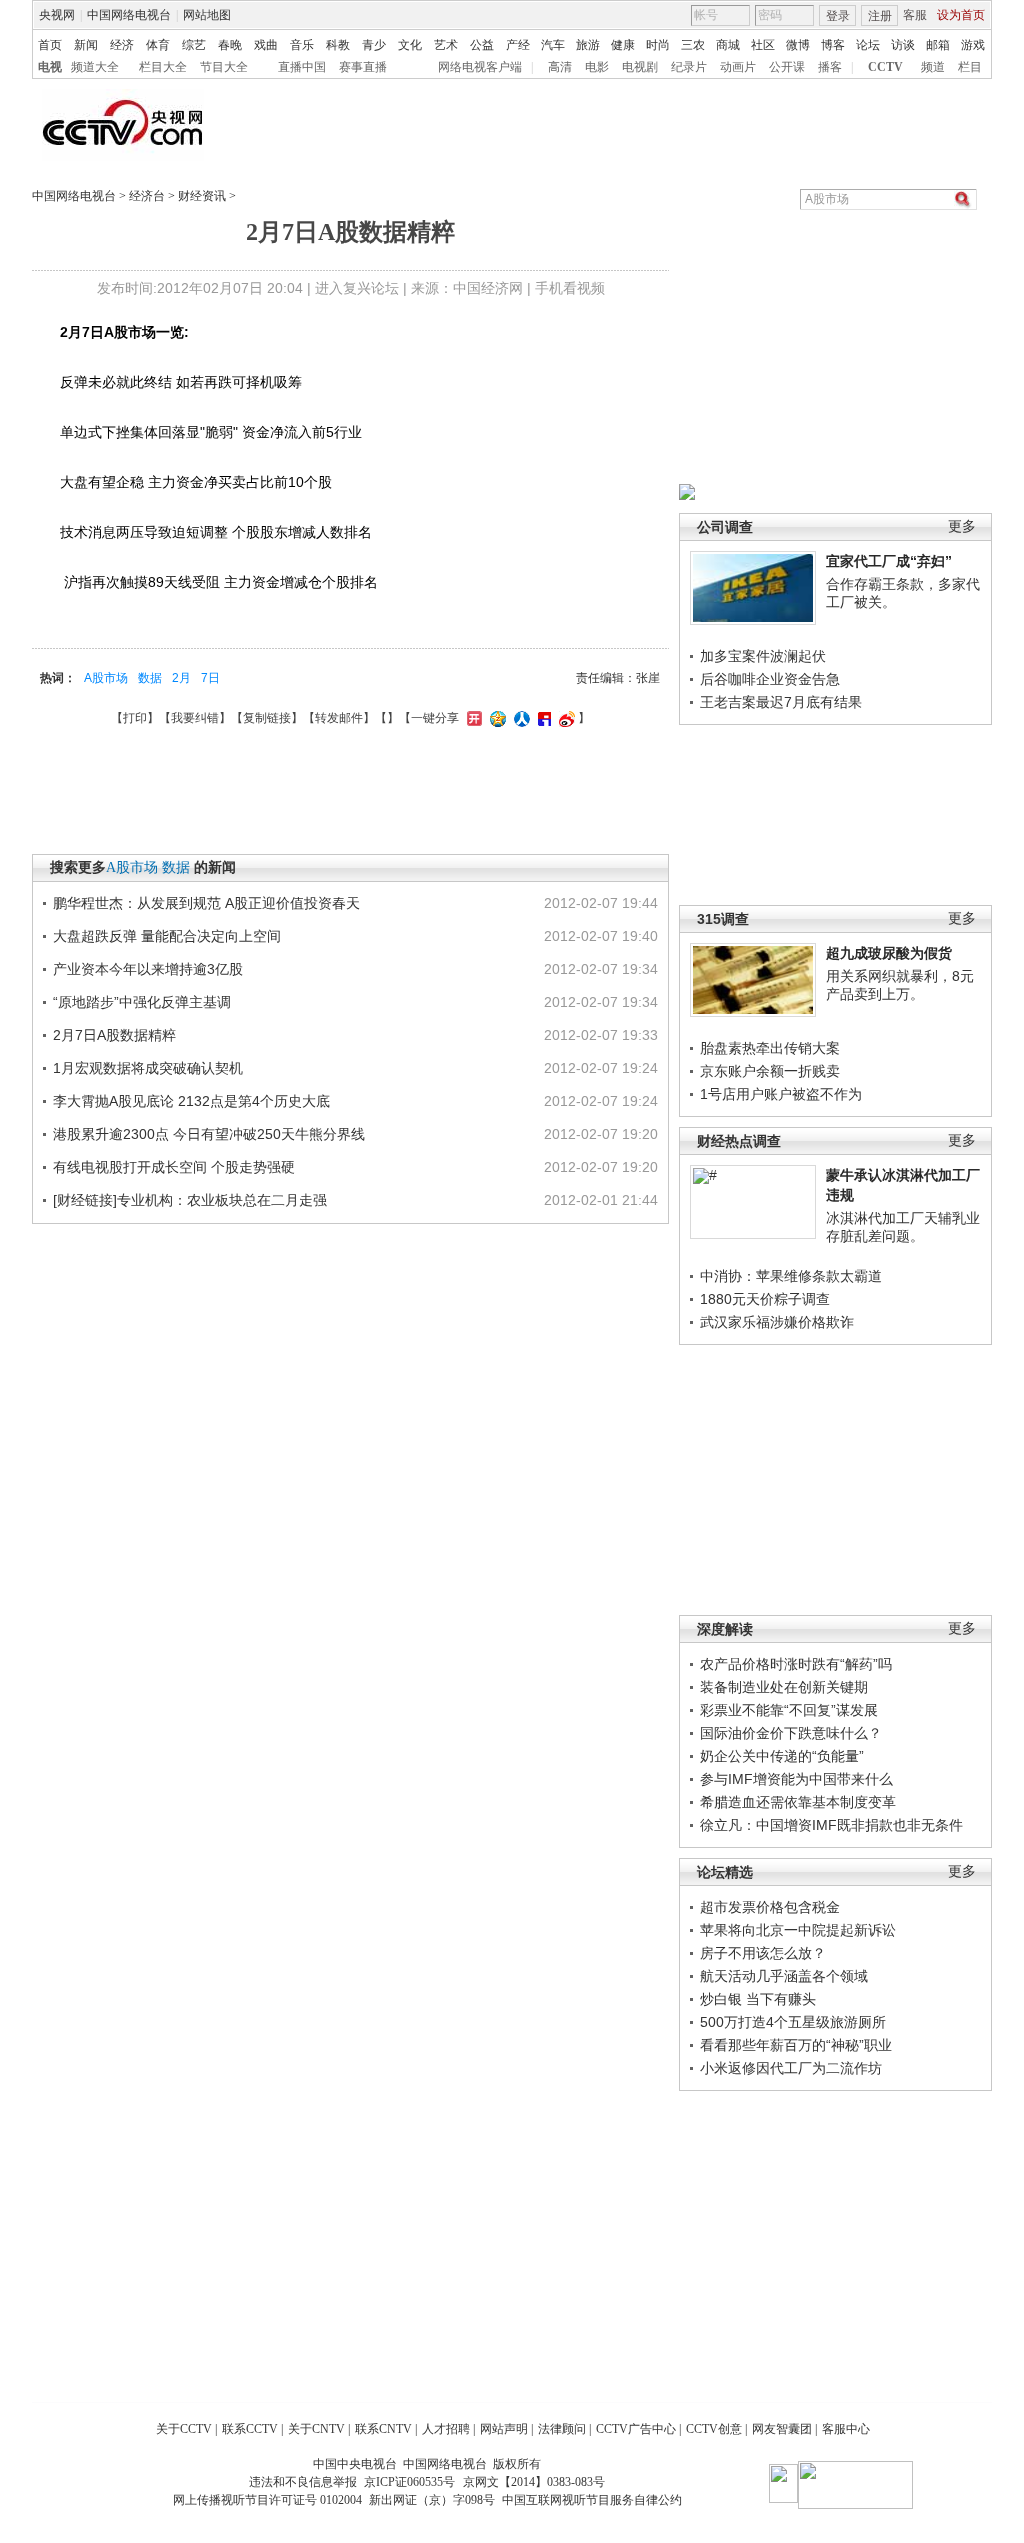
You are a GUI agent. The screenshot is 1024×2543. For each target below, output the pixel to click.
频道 (933, 67)
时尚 (658, 45)
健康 (623, 45)
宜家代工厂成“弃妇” (889, 561)
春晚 (230, 45)
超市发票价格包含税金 (770, 1907)
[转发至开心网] (472, 718)
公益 (482, 45)
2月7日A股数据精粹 (114, 1035)
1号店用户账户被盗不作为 (781, 1094)
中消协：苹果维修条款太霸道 (791, 1276)
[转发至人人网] (519, 718)
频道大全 (95, 67)
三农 (693, 45)
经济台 (147, 196)
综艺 (194, 45)
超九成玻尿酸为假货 (889, 953)
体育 (158, 45)
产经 (518, 45)
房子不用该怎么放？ (763, 1953)
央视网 (57, 15)
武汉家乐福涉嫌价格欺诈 (777, 1322)
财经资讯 (202, 196)
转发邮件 (339, 718)
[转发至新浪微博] (564, 718)
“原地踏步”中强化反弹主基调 (142, 1002)
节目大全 (224, 67)
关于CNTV (316, 2429)
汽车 (553, 45)
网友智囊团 (782, 2429)
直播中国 (302, 67)
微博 (798, 45)
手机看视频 (570, 288)
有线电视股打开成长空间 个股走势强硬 (174, 1167)
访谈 (903, 45)
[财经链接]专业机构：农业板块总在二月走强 (190, 1200)
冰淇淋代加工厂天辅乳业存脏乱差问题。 (903, 1227)
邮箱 (938, 45)
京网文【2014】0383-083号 (534, 2482)
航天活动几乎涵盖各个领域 (784, 1976)
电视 (50, 67)
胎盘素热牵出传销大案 (770, 1048)
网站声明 (504, 2429)
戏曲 (266, 45)
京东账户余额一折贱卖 (770, 1071)
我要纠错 (195, 718)
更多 (962, 526)
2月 (181, 678)
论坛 (868, 45)
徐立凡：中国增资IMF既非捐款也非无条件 (831, 1825)
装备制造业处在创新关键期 (784, 1687)
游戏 (973, 45)
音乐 (302, 45)
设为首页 (961, 15)
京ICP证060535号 (409, 2482)
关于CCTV (184, 2429)
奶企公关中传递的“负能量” (782, 1756)
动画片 (738, 67)
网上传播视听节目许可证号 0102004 (267, 2500)
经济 (122, 45)
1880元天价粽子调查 (765, 1299)
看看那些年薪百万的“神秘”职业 (796, 2045)
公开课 (787, 67)
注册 (880, 16)
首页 (50, 45)
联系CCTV (250, 2429)
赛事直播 (363, 67)
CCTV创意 (714, 2429)
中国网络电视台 (129, 15)
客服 (915, 15)
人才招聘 (446, 2429)
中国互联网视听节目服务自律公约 (592, 2500)
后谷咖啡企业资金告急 (770, 679)
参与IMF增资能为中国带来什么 (796, 1779)
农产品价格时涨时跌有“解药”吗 (796, 1664)
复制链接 (267, 718)
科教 (338, 45)
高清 (560, 67)
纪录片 (689, 67)
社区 (763, 45)
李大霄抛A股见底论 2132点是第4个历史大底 (191, 1101)
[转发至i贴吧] (542, 718)
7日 (210, 678)
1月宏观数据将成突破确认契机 (148, 1068)
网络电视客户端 (480, 67)
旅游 (588, 45)
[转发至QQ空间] (495, 718)
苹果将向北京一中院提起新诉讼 (798, 1930)
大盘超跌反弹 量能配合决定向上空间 (167, 936)
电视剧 (640, 67)
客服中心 (846, 2429)
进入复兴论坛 (357, 288)
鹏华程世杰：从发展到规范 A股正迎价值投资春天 (206, 903)
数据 (150, 678)
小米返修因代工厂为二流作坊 (791, 2068)
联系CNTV (383, 2429)
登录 (838, 16)
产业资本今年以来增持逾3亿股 (148, 969)
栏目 (970, 67)
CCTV (885, 67)
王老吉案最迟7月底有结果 (781, 702)
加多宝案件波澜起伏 (763, 656)
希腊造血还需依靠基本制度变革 (798, 1802)
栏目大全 (163, 67)
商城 (728, 45)
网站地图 (207, 15)
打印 (135, 718)
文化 (410, 45)
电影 (597, 67)
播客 (830, 67)
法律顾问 (562, 2429)
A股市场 (106, 678)
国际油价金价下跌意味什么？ (791, 1733)
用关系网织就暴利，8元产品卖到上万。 (900, 985)
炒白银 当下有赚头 (758, 1999)
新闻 (86, 45)
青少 (374, 45)
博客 (833, 45)
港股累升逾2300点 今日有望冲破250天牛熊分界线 (209, 1134)
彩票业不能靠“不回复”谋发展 (789, 1710)
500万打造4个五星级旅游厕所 (793, 2022)
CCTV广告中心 (636, 2429)
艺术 (446, 45)
